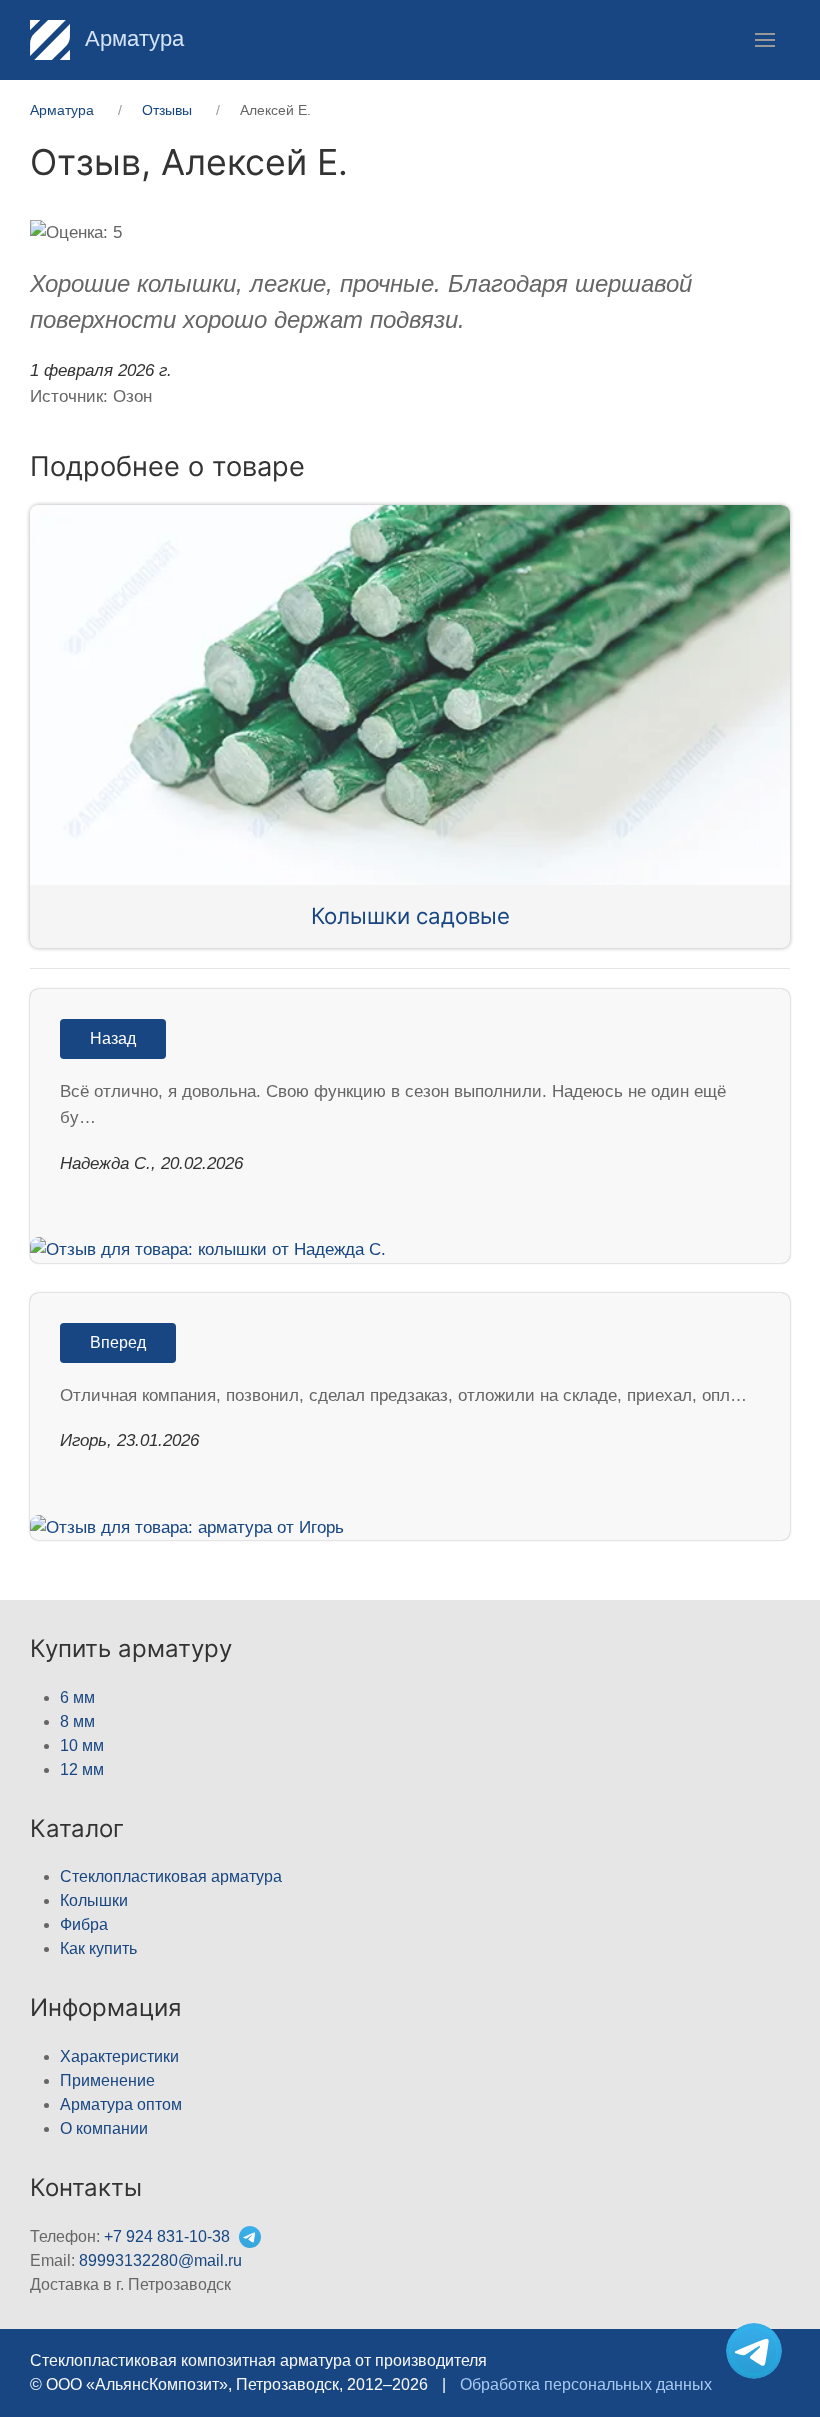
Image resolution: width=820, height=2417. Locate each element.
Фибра (84, 1924)
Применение (107, 2080)
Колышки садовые (410, 915)
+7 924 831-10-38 (167, 2236)
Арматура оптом (121, 2104)
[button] (765, 40)
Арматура (131, 38)
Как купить (98, 1948)
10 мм (82, 1745)
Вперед (118, 1342)
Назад (113, 1038)
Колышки (94, 1900)
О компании (104, 2128)
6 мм (77, 1697)
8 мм (77, 1721)
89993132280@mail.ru (160, 2260)
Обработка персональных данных (586, 2384)
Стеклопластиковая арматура (171, 1876)
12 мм (82, 1769)
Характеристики (119, 2056)
